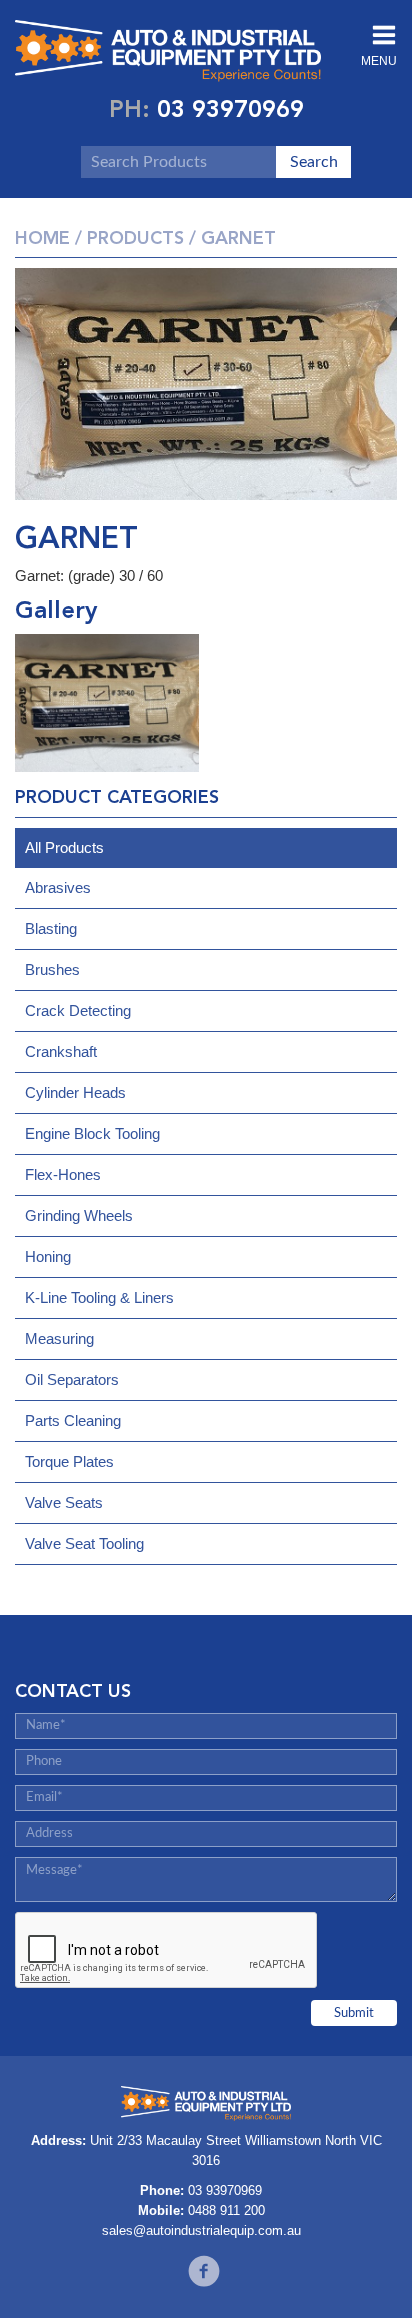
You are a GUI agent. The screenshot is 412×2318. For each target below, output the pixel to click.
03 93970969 (230, 108)
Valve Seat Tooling (84, 1543)
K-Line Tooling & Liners (99, 1297)
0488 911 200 (226, 2210)
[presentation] (167, 1951)
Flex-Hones (63, 1174)
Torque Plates (69, 1461)
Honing (48, 1256)
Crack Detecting (78, 1010)
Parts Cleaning (73, 1420)
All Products (64, 847)
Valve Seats (64, 1502)
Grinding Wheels (79, 1215)
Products (135, 238)
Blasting (51, 928)
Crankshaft (61, 1051)
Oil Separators (72, 1379)
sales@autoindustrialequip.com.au (201, 2230)
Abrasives (58, 887)
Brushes (52, 969)
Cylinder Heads (75, 1092)
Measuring (59, 1338)
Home (42, 238)
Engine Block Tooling (92, 1133)
